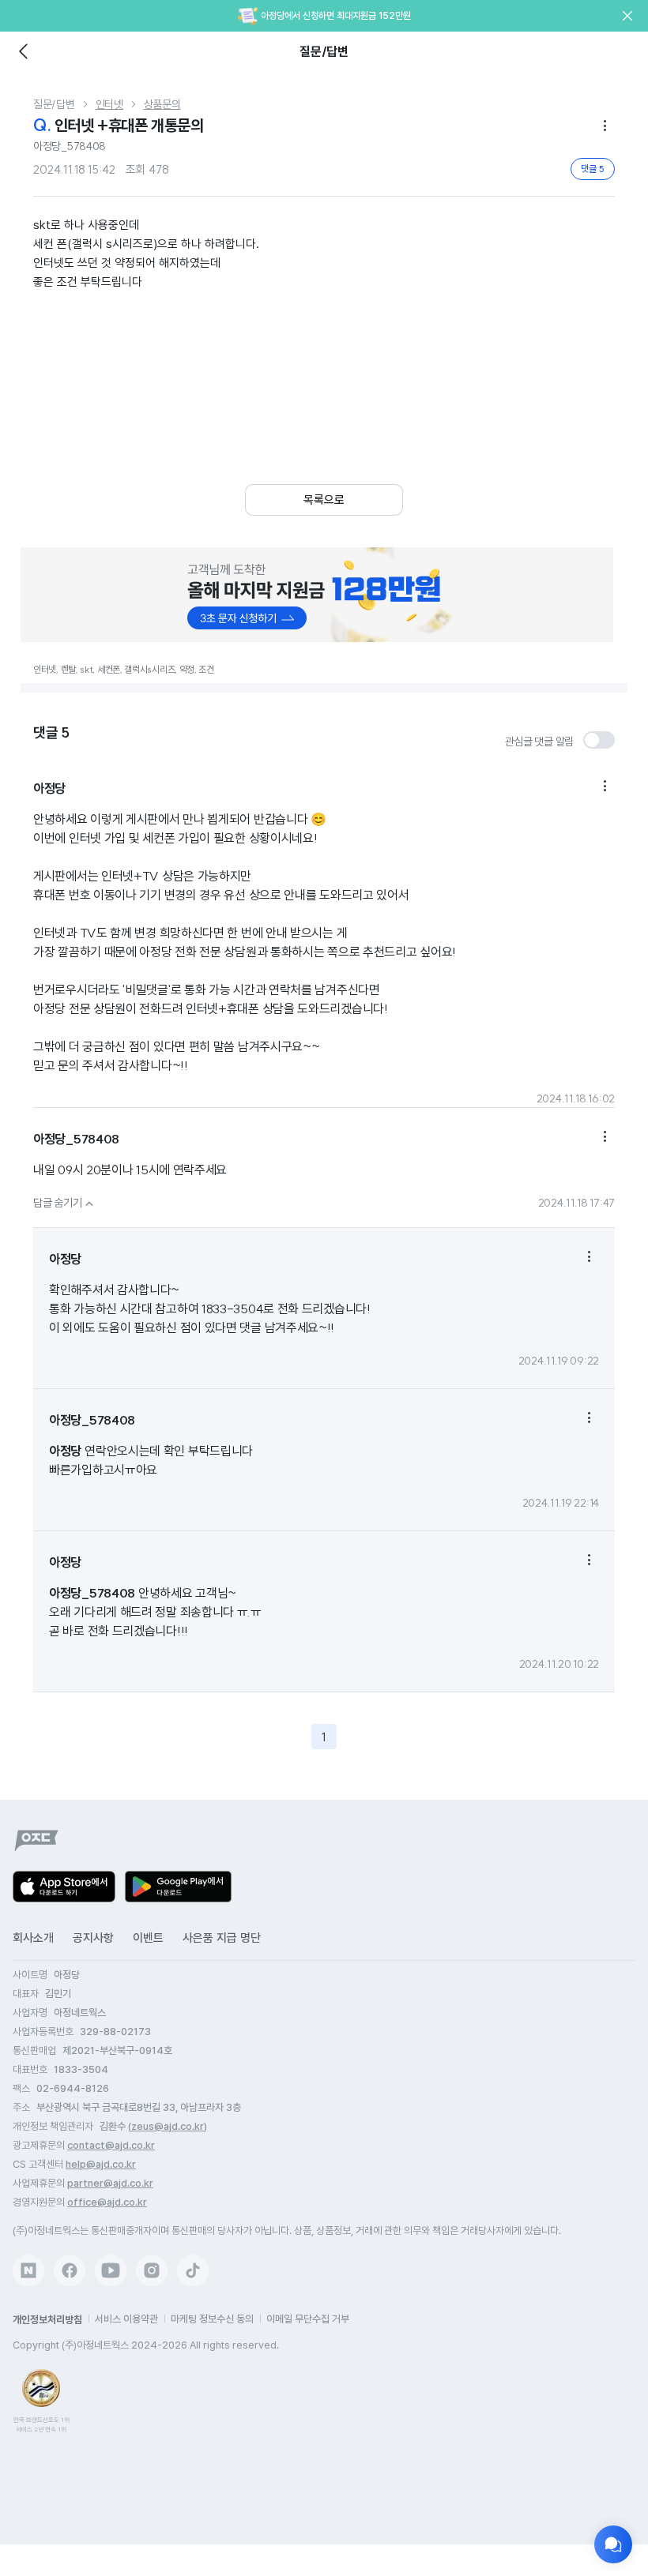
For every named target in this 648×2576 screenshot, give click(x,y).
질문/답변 (54, 104)
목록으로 (324, 500)
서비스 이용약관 (126, 2319)
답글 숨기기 (65, 1203)
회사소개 (33, 1938)
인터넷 (109, 104)
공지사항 (93, 1938)
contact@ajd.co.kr (111, 2145)
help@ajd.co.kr (101, 2164)
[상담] (613, 2544)
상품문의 (162, 104)
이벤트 (148, 1938)
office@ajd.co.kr (107, 2202)
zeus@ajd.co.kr (168, 2126)
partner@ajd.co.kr (110, 2183)
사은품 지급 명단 (222, 1938)
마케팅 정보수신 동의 (212, 2319)
